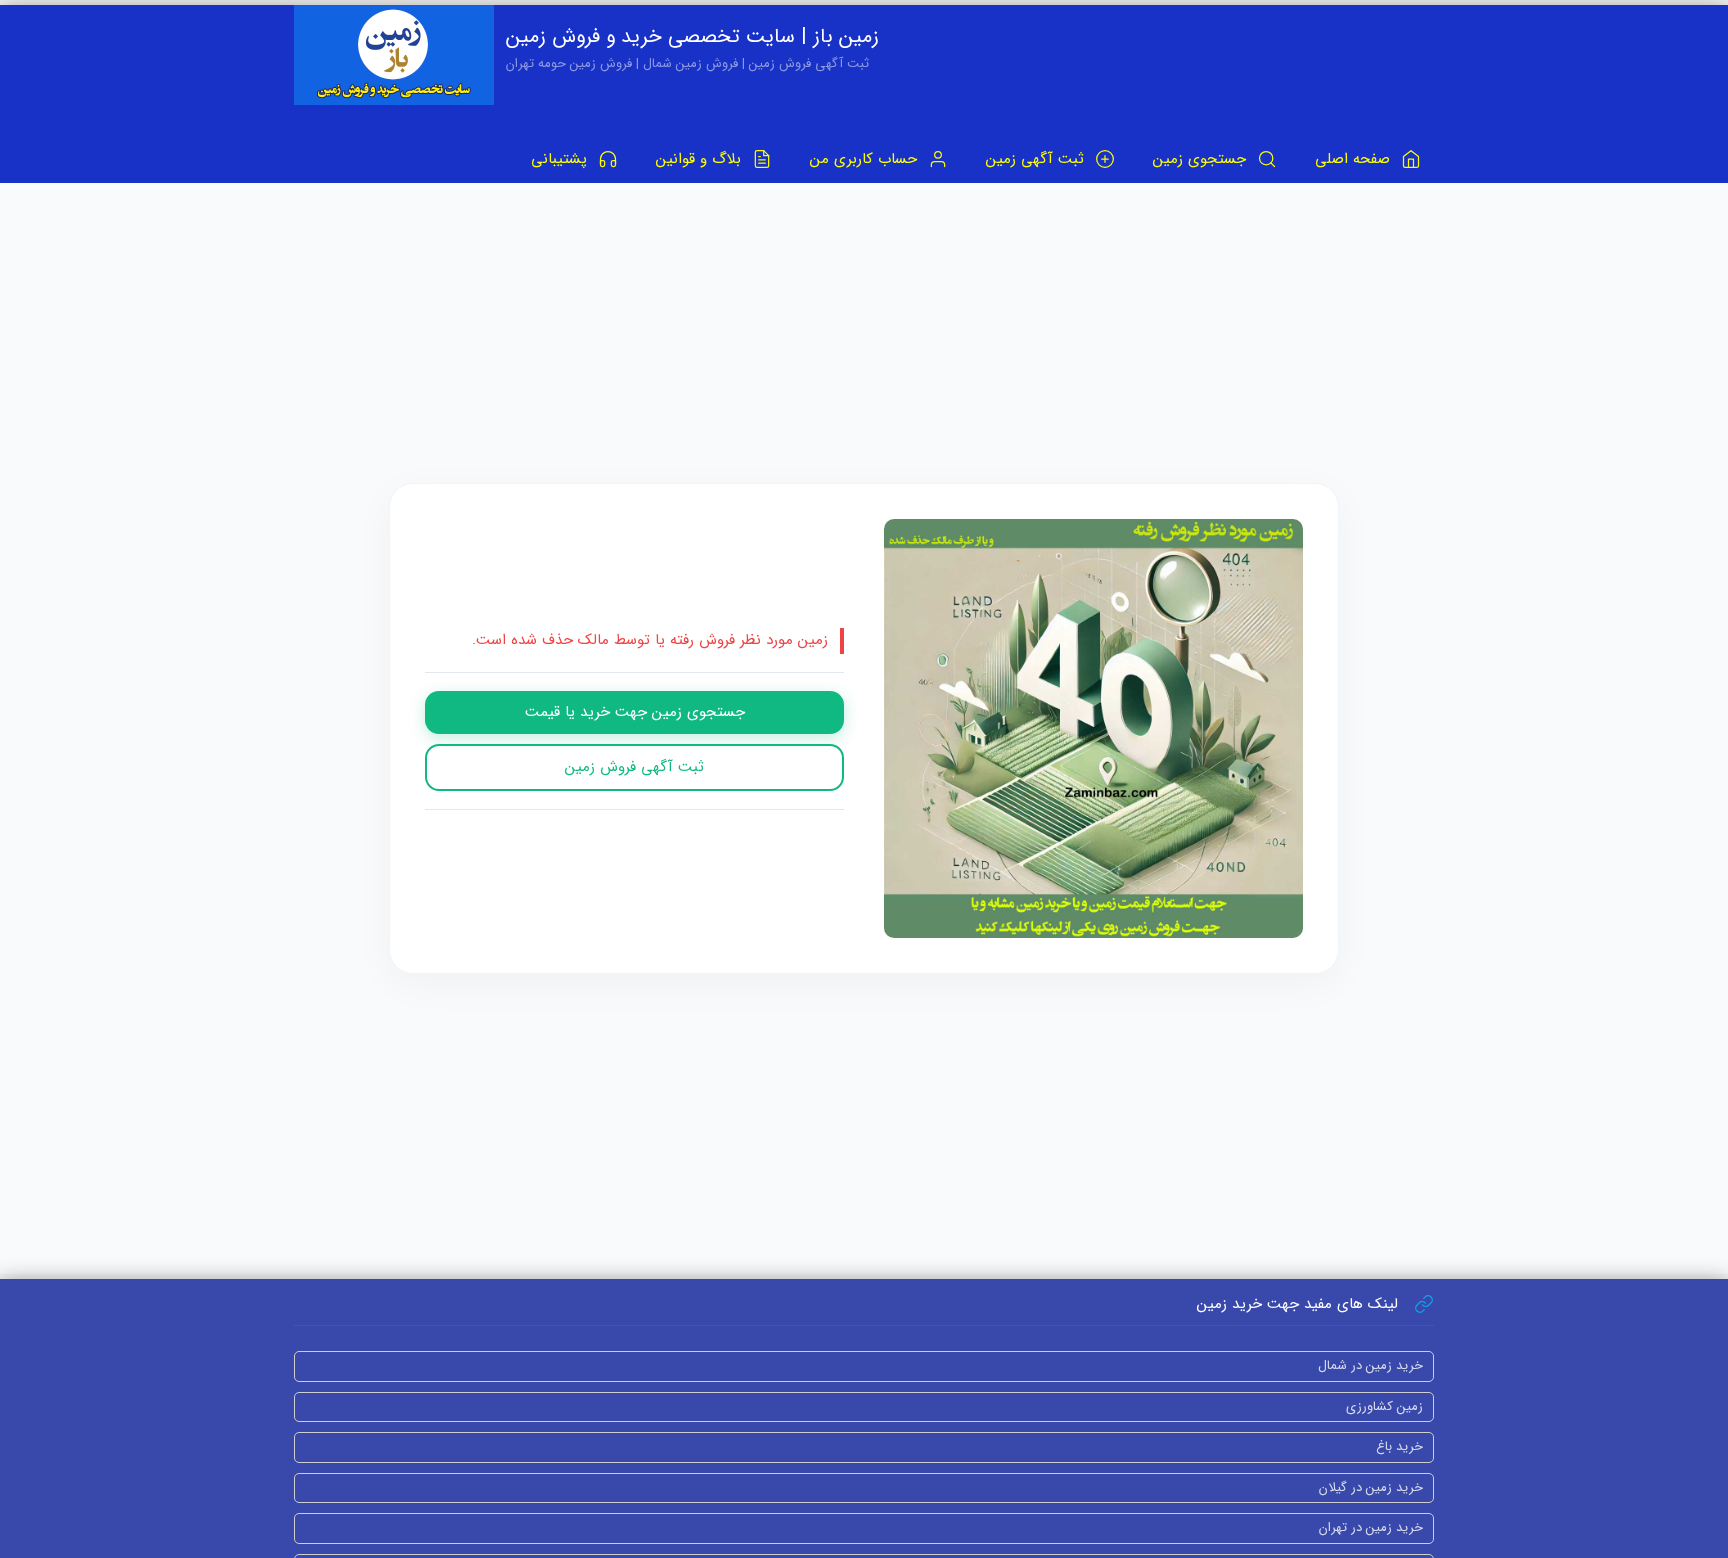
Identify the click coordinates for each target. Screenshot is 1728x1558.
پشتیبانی (561, 159)
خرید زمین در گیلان (1371, 1487)
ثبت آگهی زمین (1037, 159)
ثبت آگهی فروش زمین (634, 767)
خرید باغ (1399, 1446)
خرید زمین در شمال (1370, 1365)
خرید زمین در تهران (1371, 1527)
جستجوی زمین (1202, 159)
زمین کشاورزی (1384, 1406)
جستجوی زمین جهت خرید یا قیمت (635, 712)
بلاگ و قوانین (701, 159)
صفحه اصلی (1355, 159)
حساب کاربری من (866, 159)
